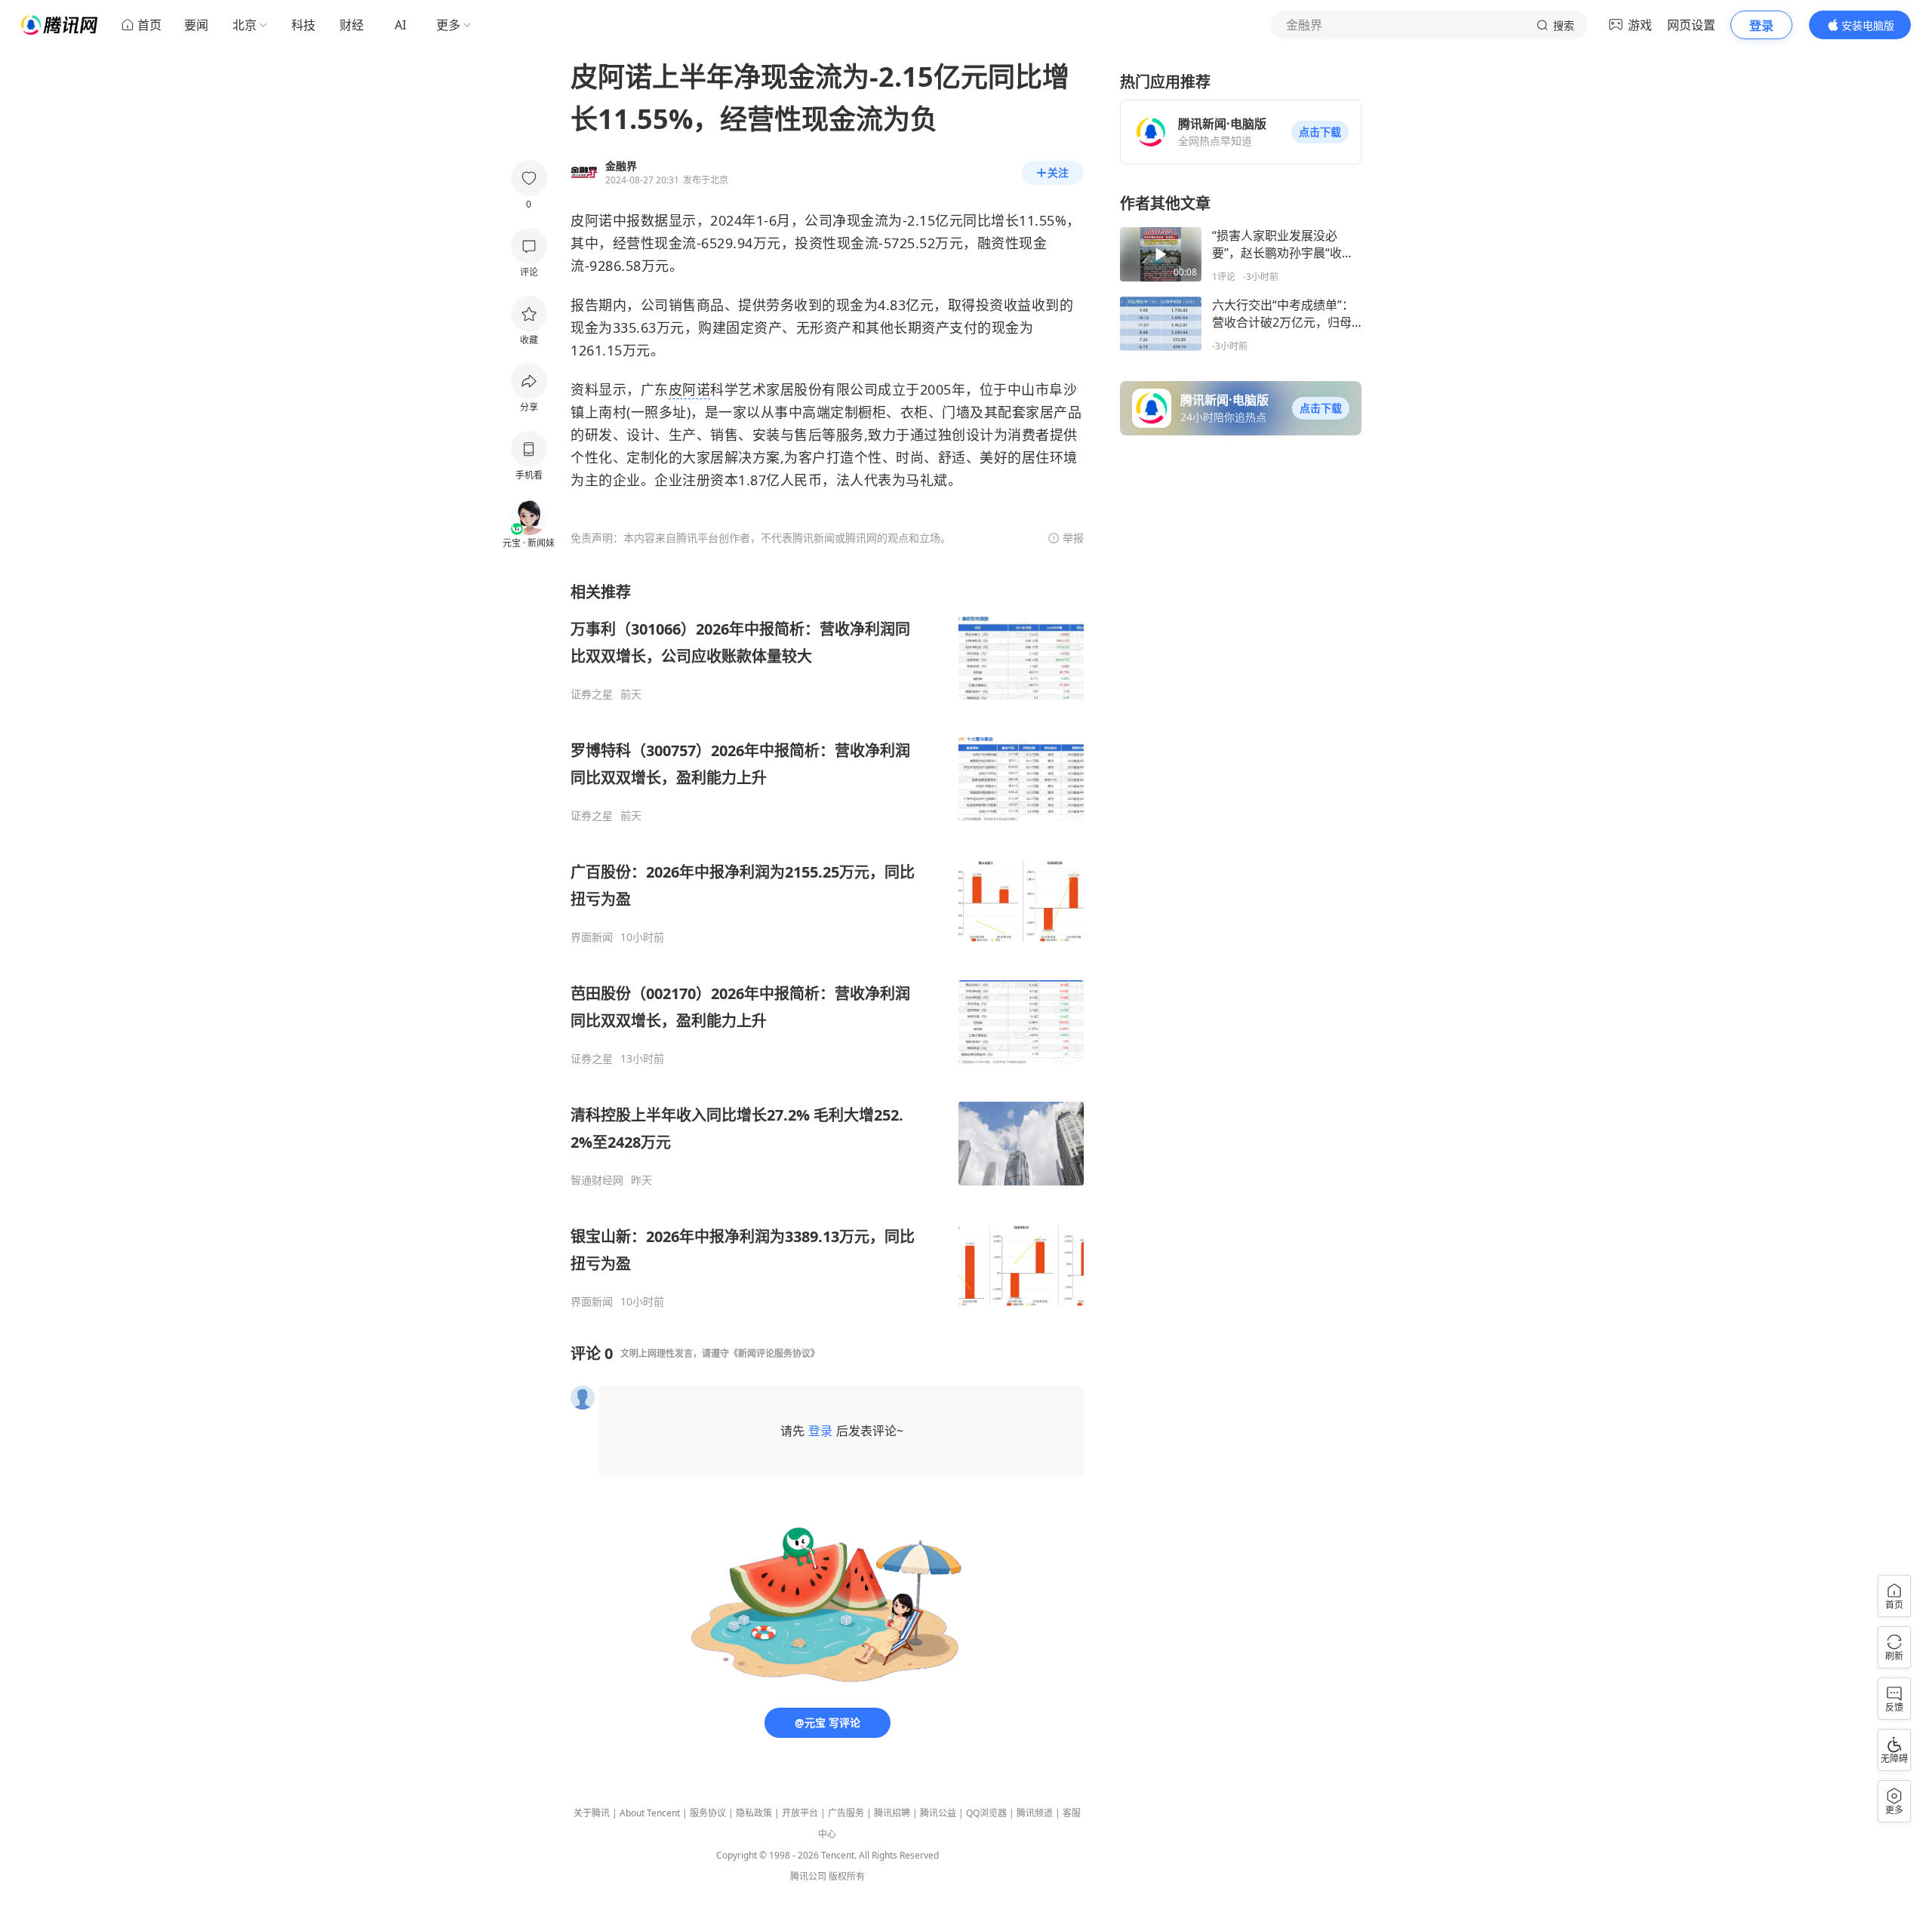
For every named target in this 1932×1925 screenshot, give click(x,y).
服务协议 (708, 1813)
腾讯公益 (938, 1813)
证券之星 (592, 694)
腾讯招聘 (892, 1813)
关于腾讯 (592, 1813)
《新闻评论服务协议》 (774, 1353)
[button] (1320, 132)
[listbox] (827, 945)
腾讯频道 (1035, 1813)
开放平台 (800, 1813)
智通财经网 (597, 1180)
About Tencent (650, 1813)
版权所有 (847, 1876)
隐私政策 (754, 1813)
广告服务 (846, 1813)
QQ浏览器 (986, 1813)
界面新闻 (592, 937)
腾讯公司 (808, 1876)
